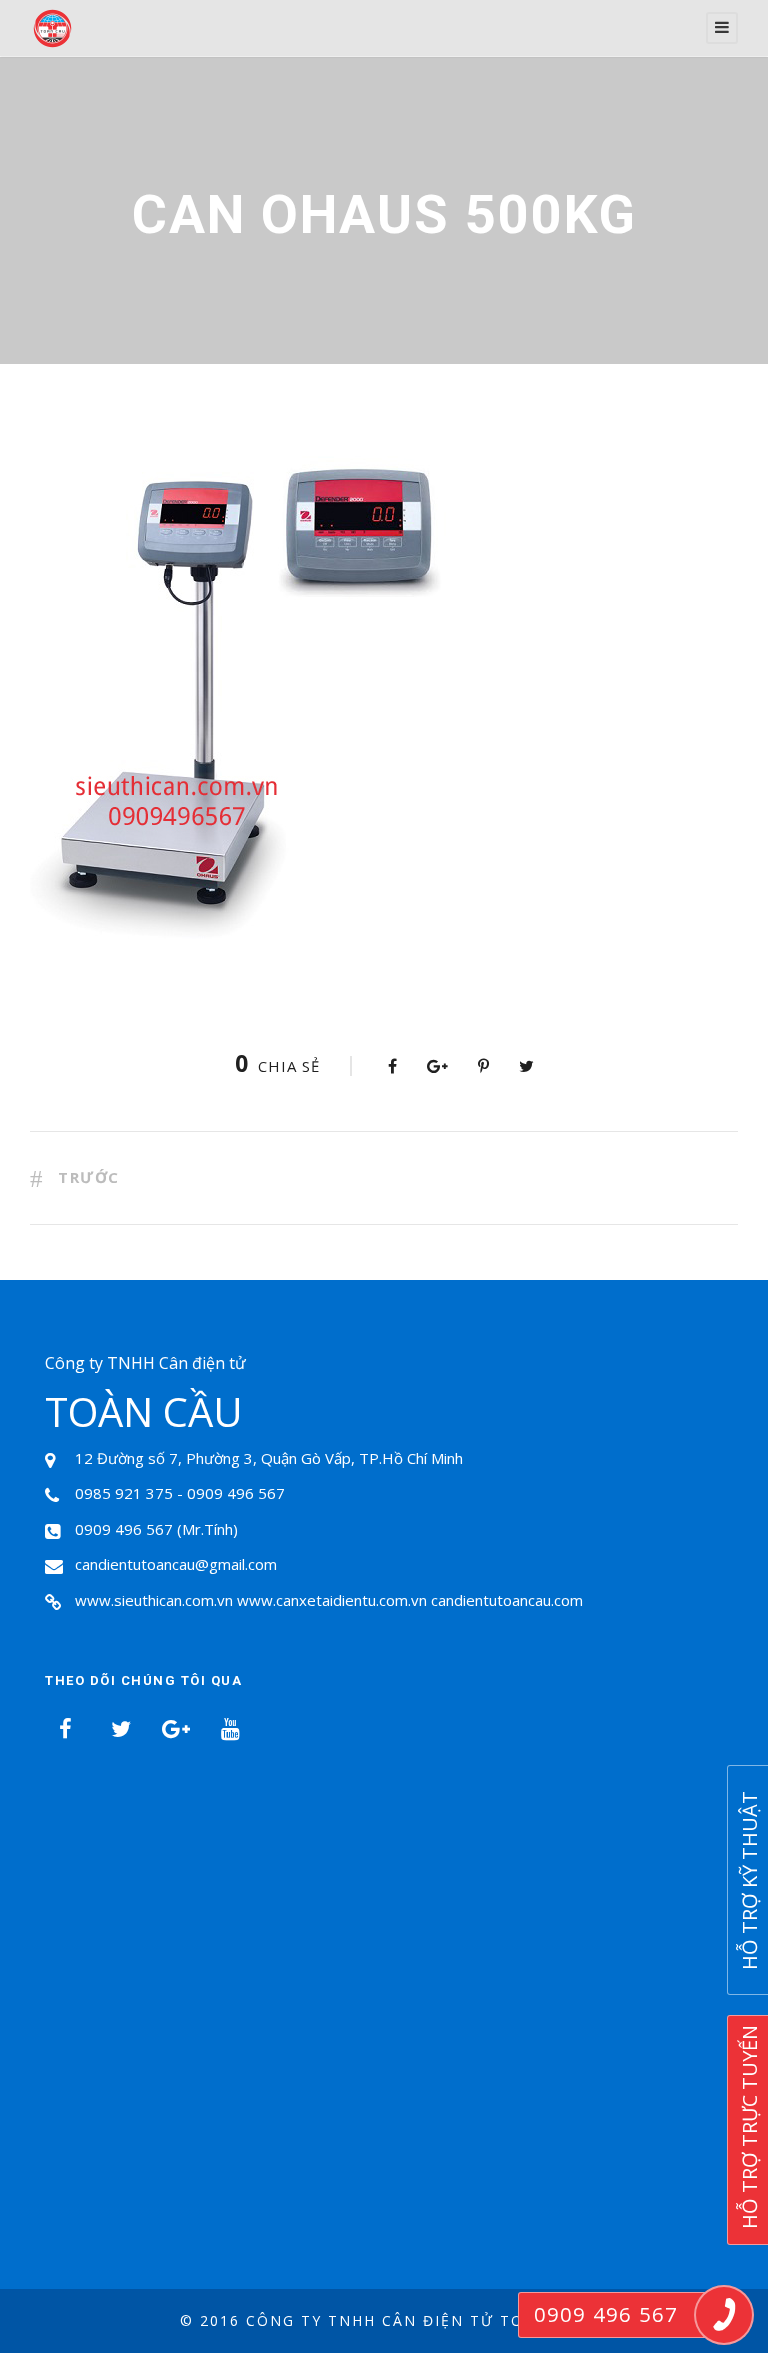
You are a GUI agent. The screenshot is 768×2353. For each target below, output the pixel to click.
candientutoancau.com (507, 1600)
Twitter (120, 1729)
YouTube (230, 1729)
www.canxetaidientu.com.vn (332, 1600)
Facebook (65, 1729)
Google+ (175, 1729)
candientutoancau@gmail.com (176, 1564)
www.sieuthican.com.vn (154, 1600)
